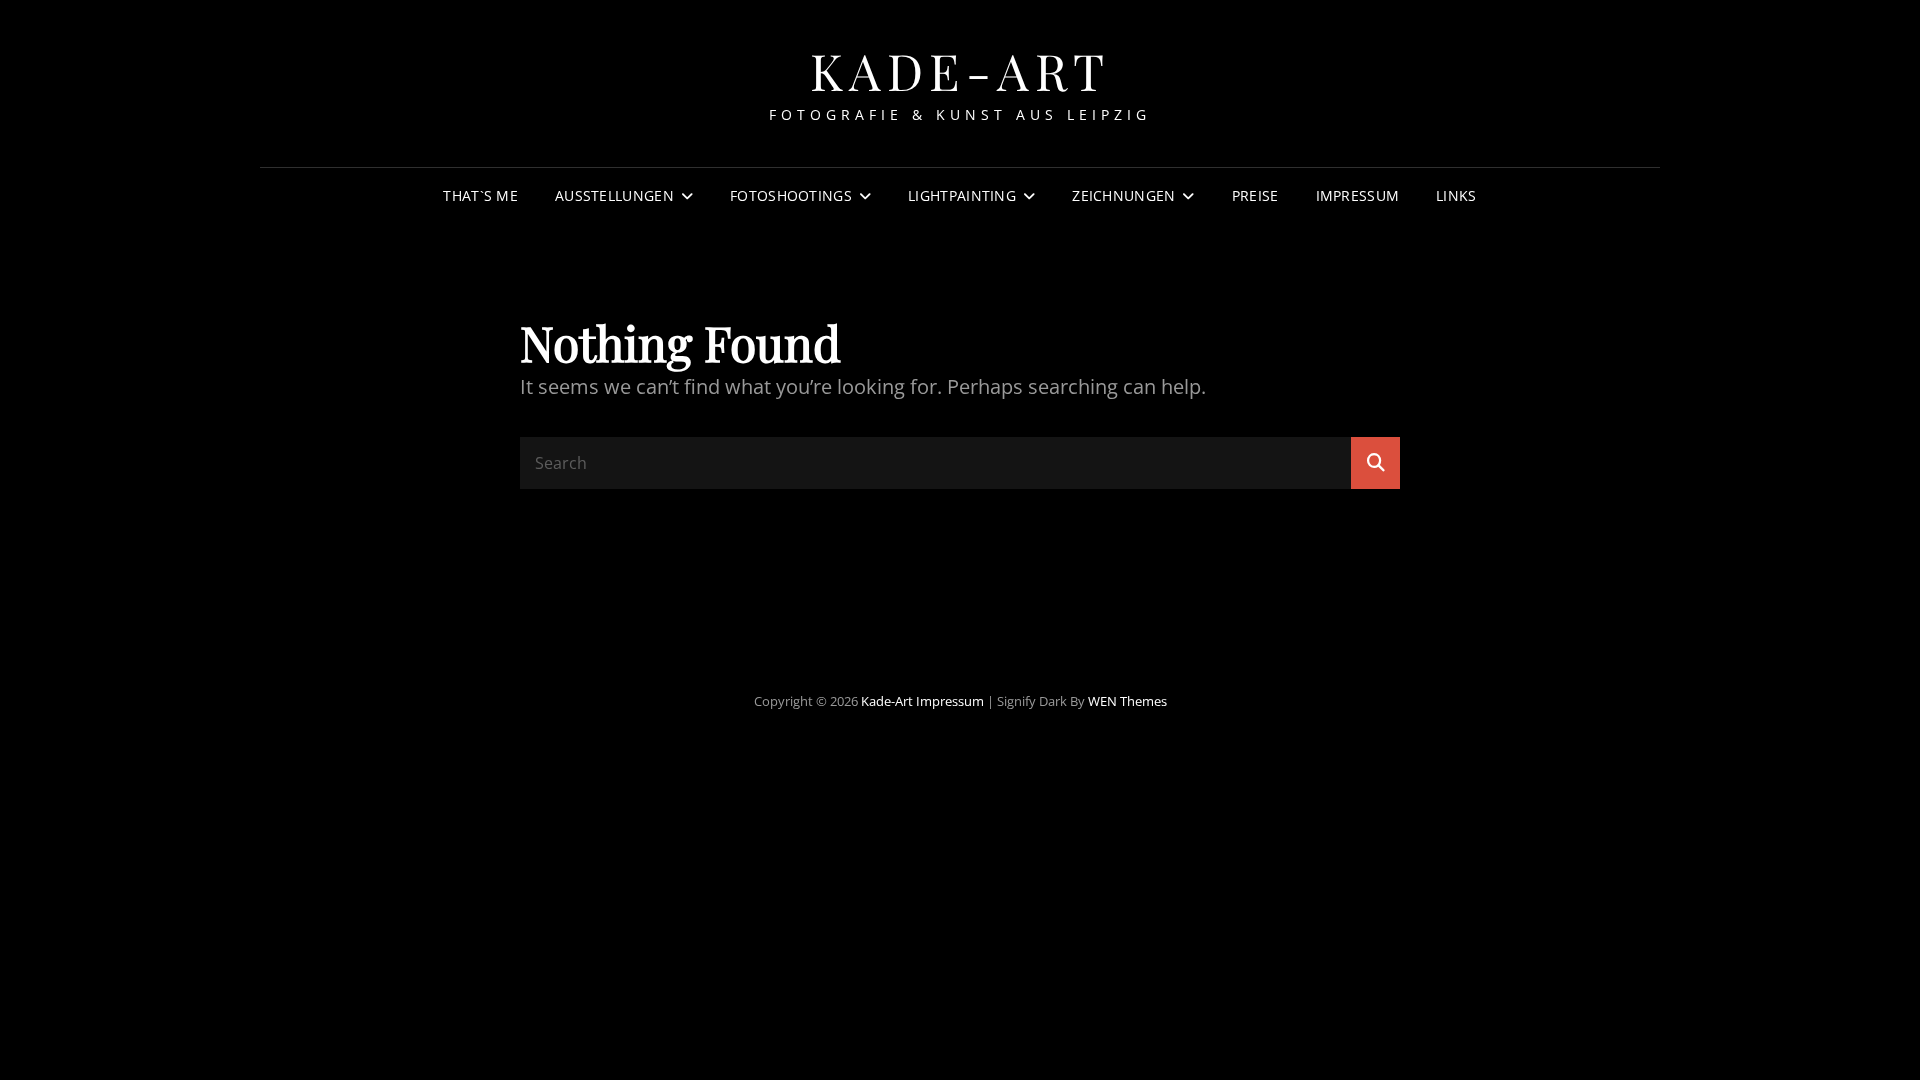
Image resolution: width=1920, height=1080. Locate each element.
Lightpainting (962, 195)
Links (1456, 195)
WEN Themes (1127, 701)
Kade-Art (960, 70)
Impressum (1358, 195)
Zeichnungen (1123, 195)
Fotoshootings (791, 195)
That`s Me (480, 195)
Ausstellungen (614, 195)
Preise (1255, 195)
